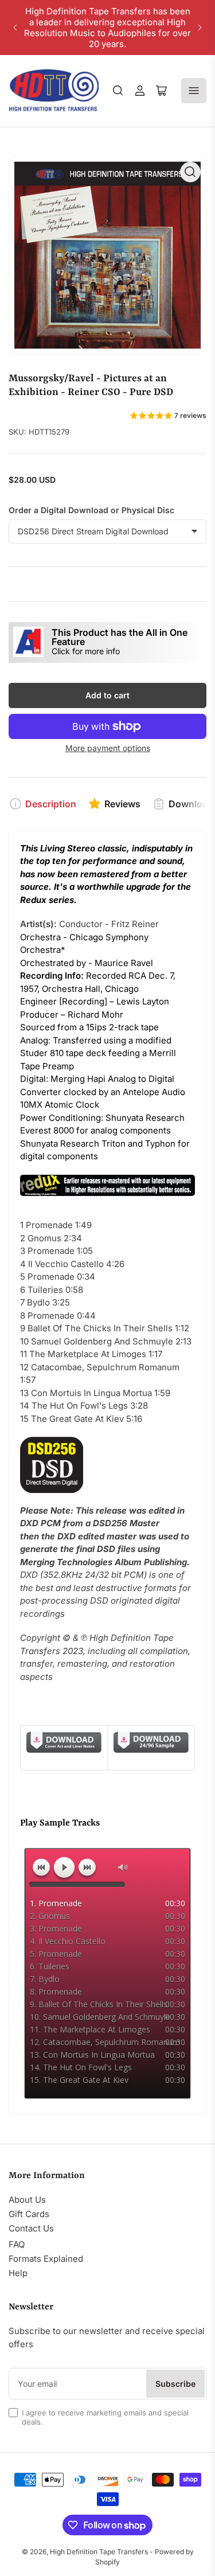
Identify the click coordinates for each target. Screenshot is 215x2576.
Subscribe (175, 2384)
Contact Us (31, 2228)
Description (51, 804)
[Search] (118, 91)
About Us (27, 2200)
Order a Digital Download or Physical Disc (91, 510)
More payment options (108, 748)
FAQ (17, 2244)
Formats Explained (46, 2259)
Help (18, 2273)
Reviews (122, 804)
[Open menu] (194, 91)
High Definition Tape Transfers (99, 2552)
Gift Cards (29, 2214)
